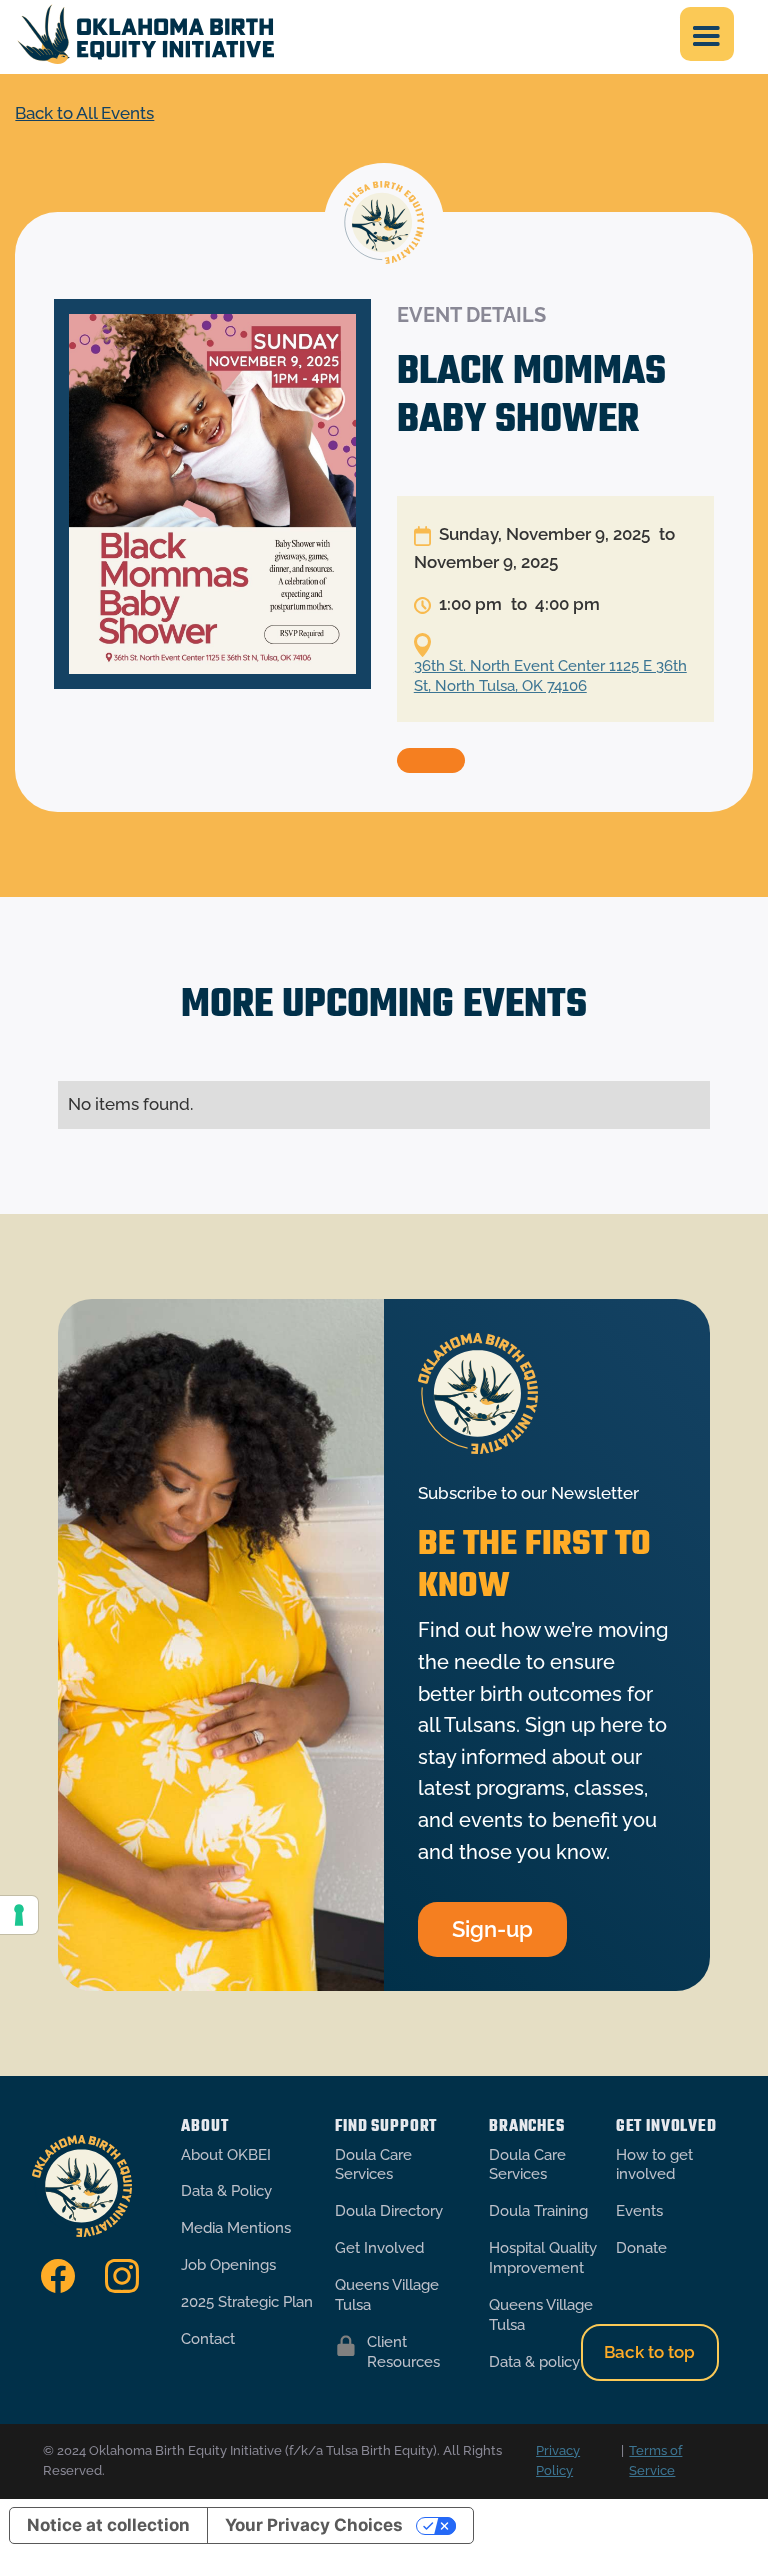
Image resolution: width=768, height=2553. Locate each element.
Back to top (649, 2352)
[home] (145, 34)
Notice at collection (108, 2525)
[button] (707, 34)
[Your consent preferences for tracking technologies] (19, 1915)
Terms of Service (655, 2461)
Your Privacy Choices (314, 2525)
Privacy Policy (558, 2461)
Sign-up (492, 1929)
